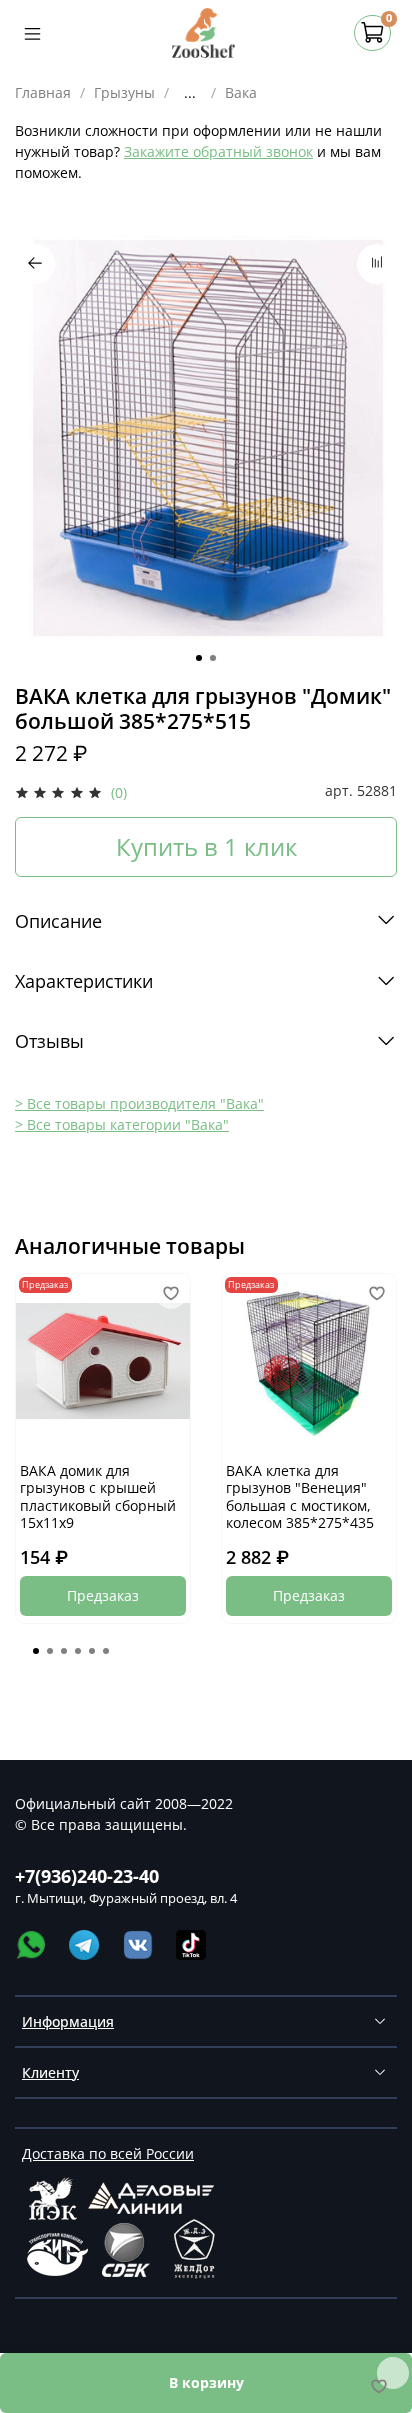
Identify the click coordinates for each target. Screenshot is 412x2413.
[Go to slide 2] (213, 658)
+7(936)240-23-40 (87, 1876)
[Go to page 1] (36, 1651)
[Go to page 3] (64, 1651)
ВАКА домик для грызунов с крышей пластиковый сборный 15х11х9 (98, 1497)
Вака (241, 92)
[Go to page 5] (92, 1651)
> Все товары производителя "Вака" (139, 1103)
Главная (43, 92)
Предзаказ (103, 1595)
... (190, 93)
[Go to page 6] (106, 1651)
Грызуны (124, 92)
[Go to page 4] (78, 1651)
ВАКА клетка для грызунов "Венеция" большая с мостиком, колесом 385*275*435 (300, 1497)
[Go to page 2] (50, 1651)
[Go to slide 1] (199, 658)
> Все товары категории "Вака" (122, 1124)
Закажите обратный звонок (218, 151)
